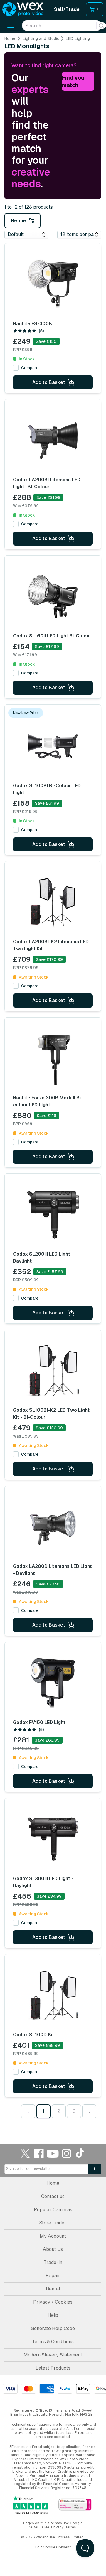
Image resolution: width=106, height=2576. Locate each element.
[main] (53, 1080)
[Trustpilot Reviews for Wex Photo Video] (31, 2505)
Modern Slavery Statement (53, 2355)
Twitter (25, 2153)
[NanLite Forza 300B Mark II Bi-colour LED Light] (53, 1059)
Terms (71, 2527)
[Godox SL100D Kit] (53, 1995)
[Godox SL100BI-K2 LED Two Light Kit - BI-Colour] (53, 1371)
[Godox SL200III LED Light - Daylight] (53, 1215)
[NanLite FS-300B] (53, 284)
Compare (30, 368)
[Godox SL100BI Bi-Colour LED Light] (53, 746)
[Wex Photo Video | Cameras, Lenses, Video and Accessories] (23, 9)
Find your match (74, 81)
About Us (53, 2249)
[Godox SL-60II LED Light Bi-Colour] (53, 597)
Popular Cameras (53, 2210)
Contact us (53, 2196)
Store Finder (53, 2223)
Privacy (57, 2527)
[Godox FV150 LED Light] (53, 1683)
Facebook (39, 2153)
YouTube (53, 2153)
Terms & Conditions (53, 2342)
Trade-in (53, 2262)
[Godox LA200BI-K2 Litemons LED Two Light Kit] (53, 902)
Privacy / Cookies (53, 2302)
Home (10, 38)
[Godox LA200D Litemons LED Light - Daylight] (53, 1527)
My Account (53, 2236)
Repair (53, 2276)
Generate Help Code (53, 2328)
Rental (53, 2289)
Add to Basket (49, 382)
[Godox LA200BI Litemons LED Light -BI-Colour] (53, 441)
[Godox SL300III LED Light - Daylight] (53, 1839)
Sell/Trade (67, 9)
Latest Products (53, 2368)
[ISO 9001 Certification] (75, 2505)
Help (53, 2315)
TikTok (80, 2153)
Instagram (67, 2153)
